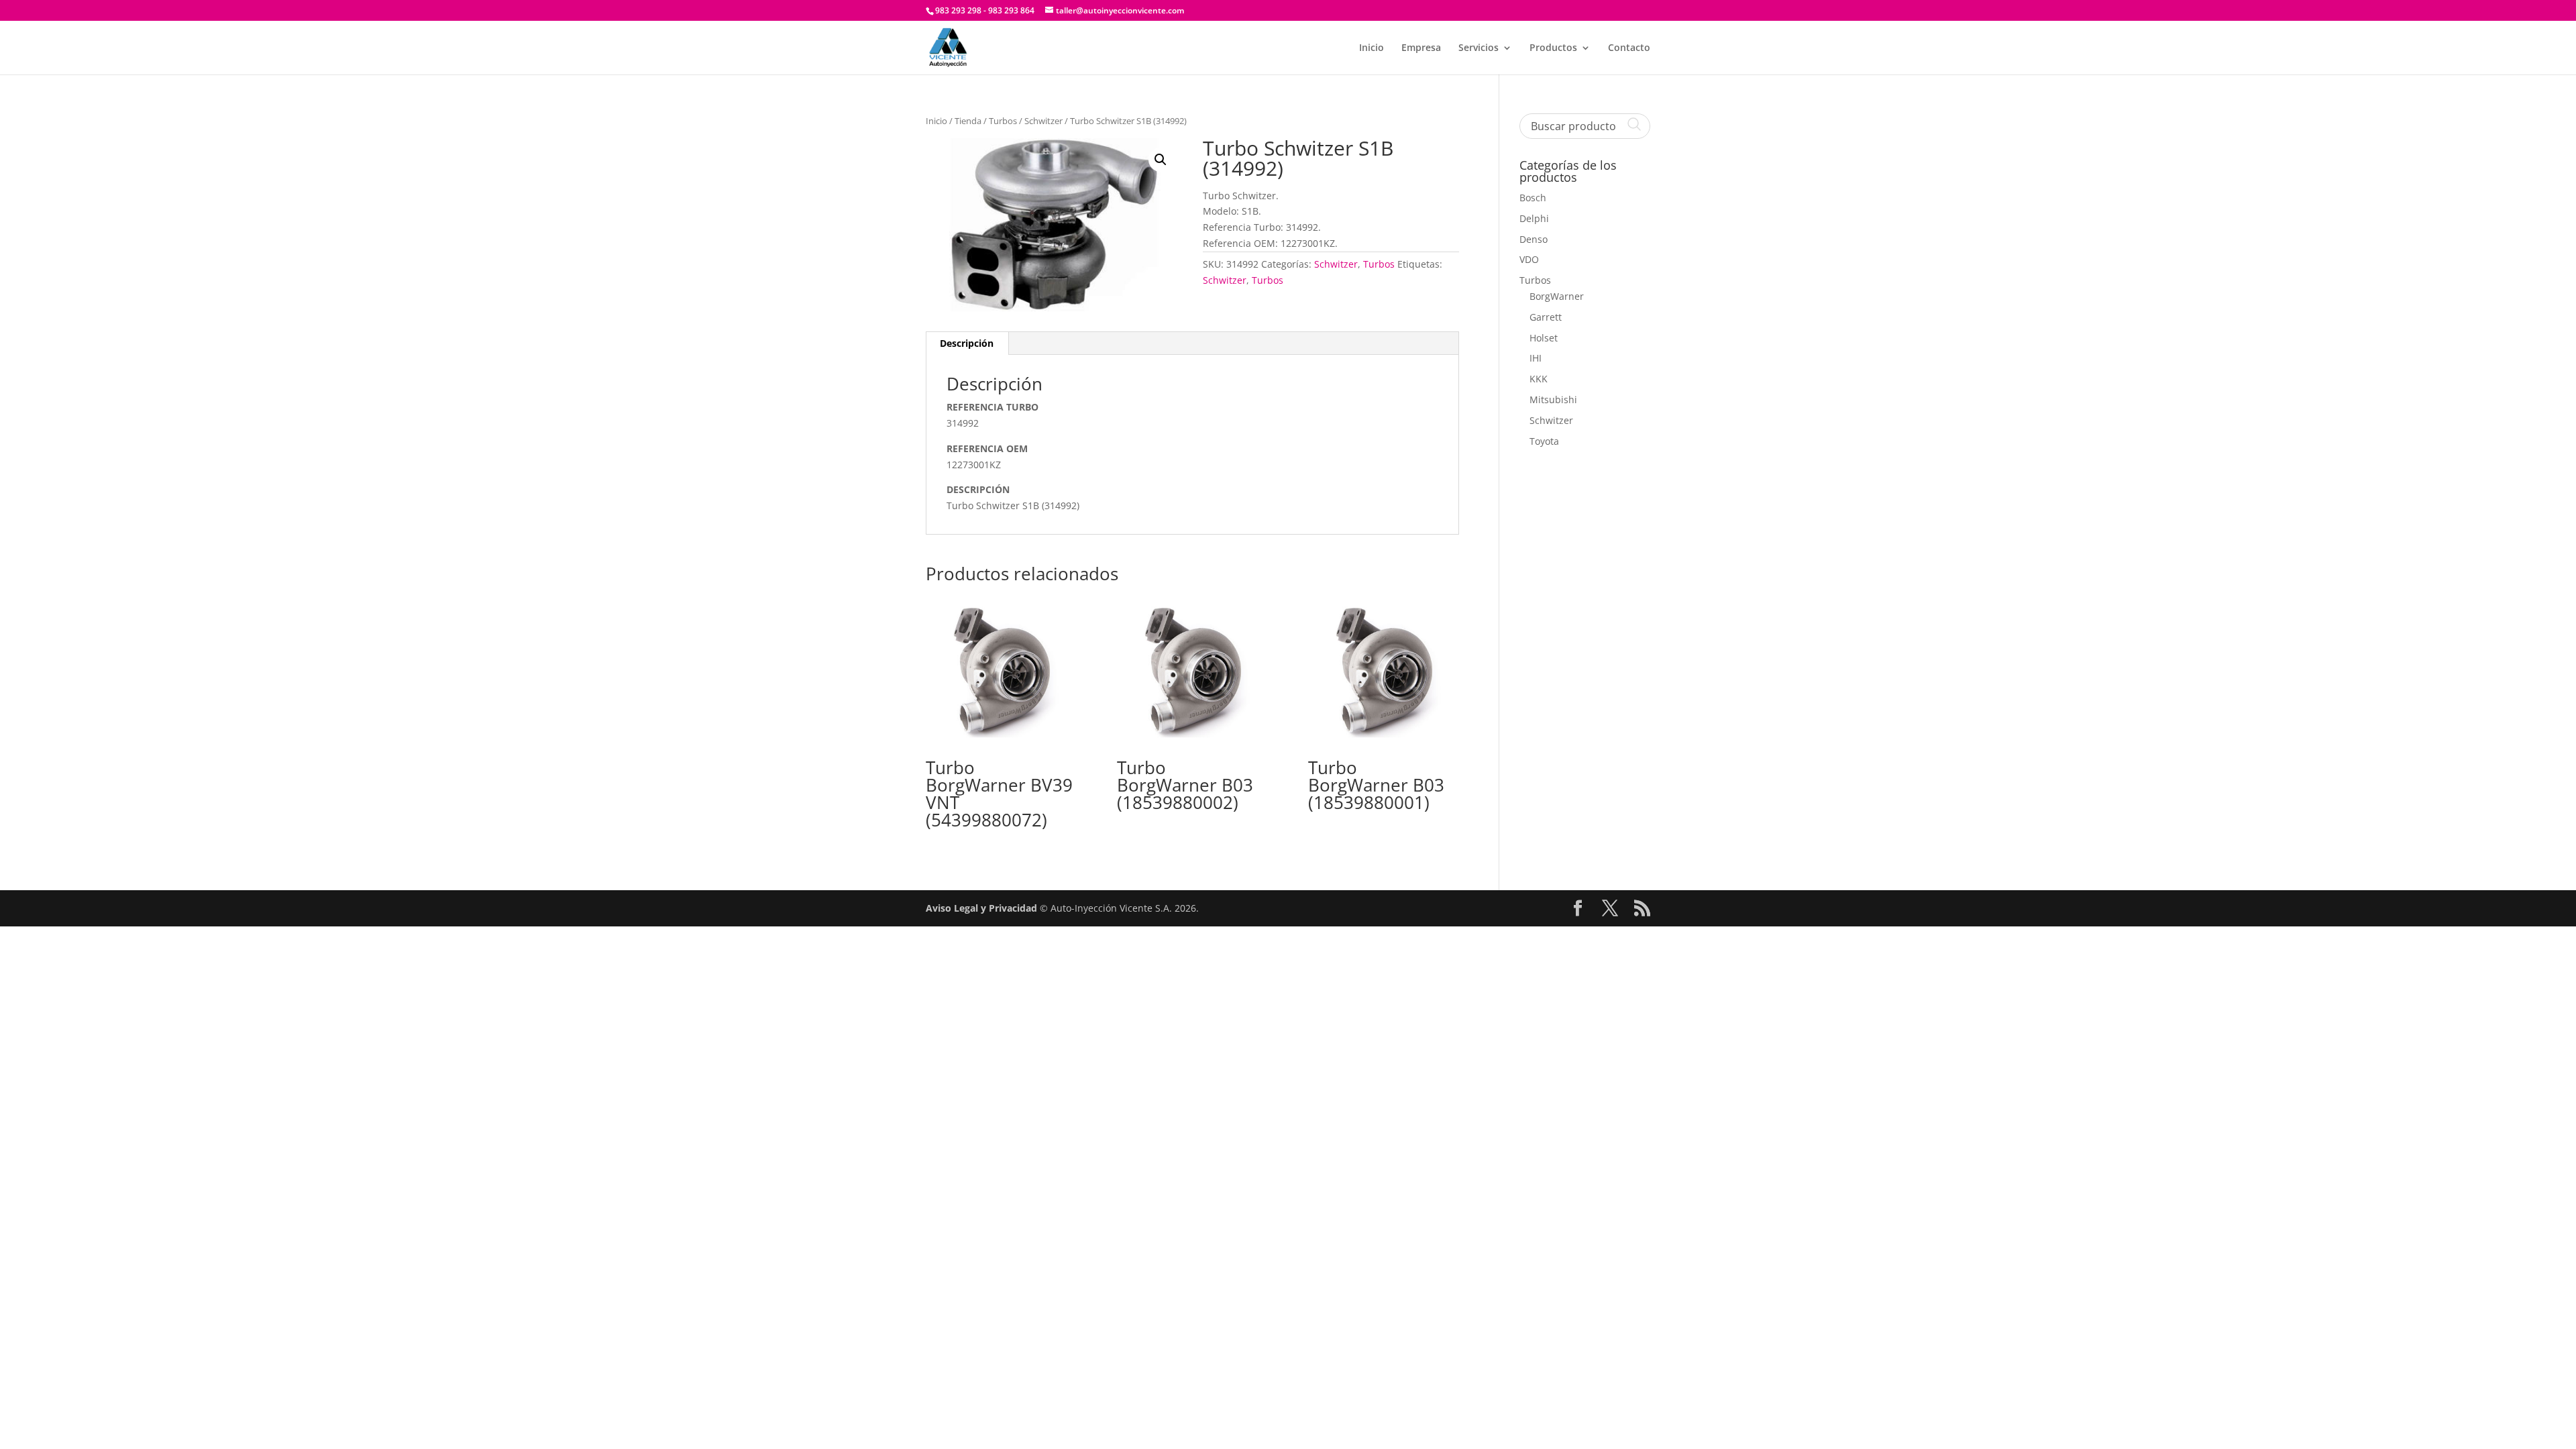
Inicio (1372, 48)
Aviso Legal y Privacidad (981, 908)
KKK (1539, 379)
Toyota (1544, 441)
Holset (1544, 338)
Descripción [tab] (967, 343)
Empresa (1421, 48)
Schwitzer (1043, 121)
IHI (1536, 358)
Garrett (1546, 317)
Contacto (1629, 48)
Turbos (1003, 121)
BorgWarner (1557, 296)
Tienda (968, 121)
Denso (1534, 239)
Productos (1553, 48)
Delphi (1534, 218)
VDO (1529, 259)
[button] (1161, 160)
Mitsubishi (1553, 399)
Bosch (1533, 198)
